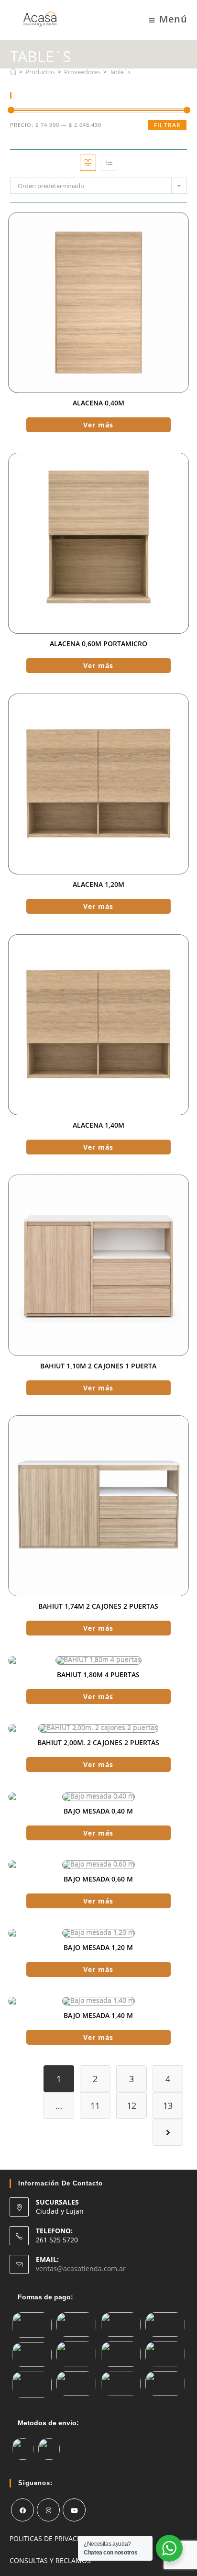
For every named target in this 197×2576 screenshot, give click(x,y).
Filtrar (167, 125)
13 (168, 2106)
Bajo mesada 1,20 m (98, 1947)
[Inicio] (13, 72)
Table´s (120, 72)
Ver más (98, 425)
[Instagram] (48, 2510)
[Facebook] (22, 2510)
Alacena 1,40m (98, 1125)
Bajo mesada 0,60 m (98, 1879)
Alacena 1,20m (98, 884)
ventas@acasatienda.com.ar (81, 2268)
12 (131, 2106)
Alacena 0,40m (98, 403)
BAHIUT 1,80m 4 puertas (98, 1674)
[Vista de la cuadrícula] (88, 163)
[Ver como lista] (109, 163)
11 (95, 2106)
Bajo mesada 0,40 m (98, 1811)
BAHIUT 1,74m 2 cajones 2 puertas (98, 1606)
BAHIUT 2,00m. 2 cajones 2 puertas (98, 1742)
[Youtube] (74, 2510)
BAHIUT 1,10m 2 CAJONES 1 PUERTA (98, 1366)
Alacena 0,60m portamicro (98, 644)
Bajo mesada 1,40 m (98, 2015)
